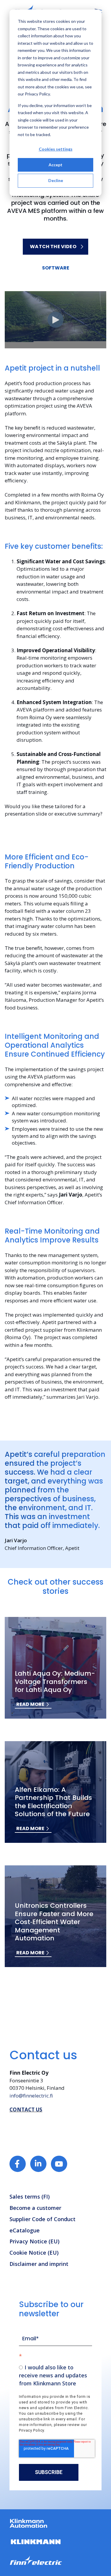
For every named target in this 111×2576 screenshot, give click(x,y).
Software (56, 268)
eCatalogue (25, 2230)
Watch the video (53, 247)
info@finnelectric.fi (31, 2096)
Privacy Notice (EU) (34, 2241)
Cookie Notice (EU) (34, 2253)
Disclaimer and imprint (39, 2264)
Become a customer (35, 2208)
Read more (30, 1704)
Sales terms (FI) (30, 2197)
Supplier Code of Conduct (42, 2219)
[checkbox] (55, 2375)
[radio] (55, 2375)
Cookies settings (56, 149)
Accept (55, 165)
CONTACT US (26, 2110)
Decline (56, 180)
